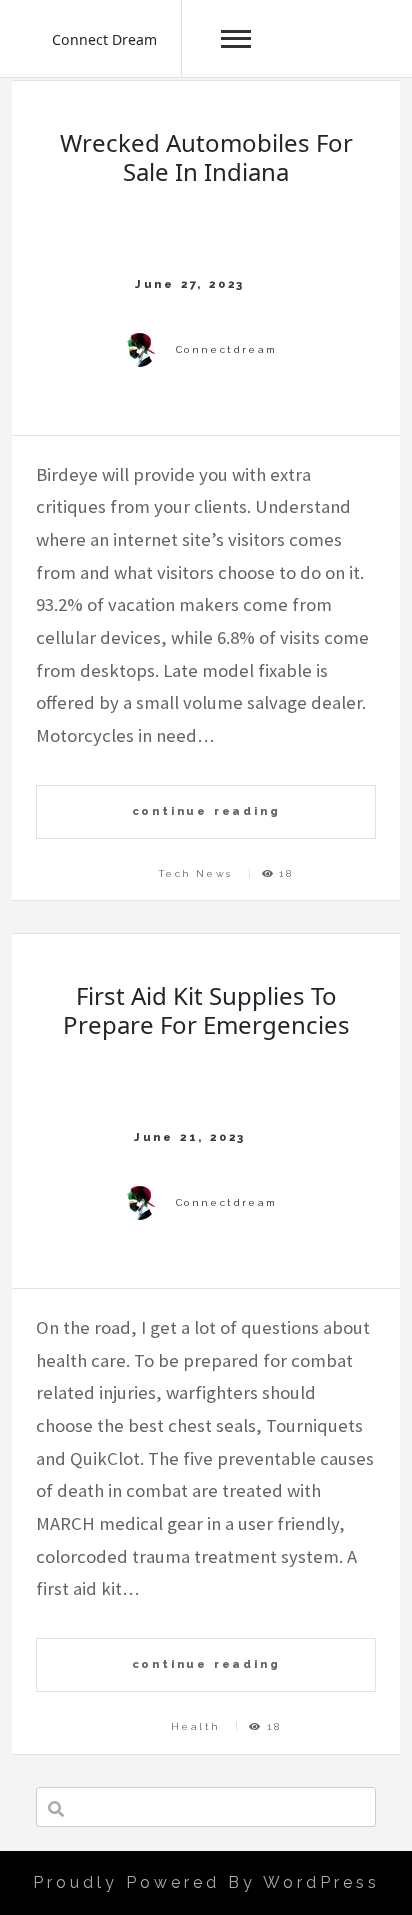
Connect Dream (104, 39)
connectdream (227, 349)
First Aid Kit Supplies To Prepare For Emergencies (206, 1010)
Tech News (196, 873)
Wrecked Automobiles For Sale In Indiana (206, 157)
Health (195, 1726)
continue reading (206, 811)
